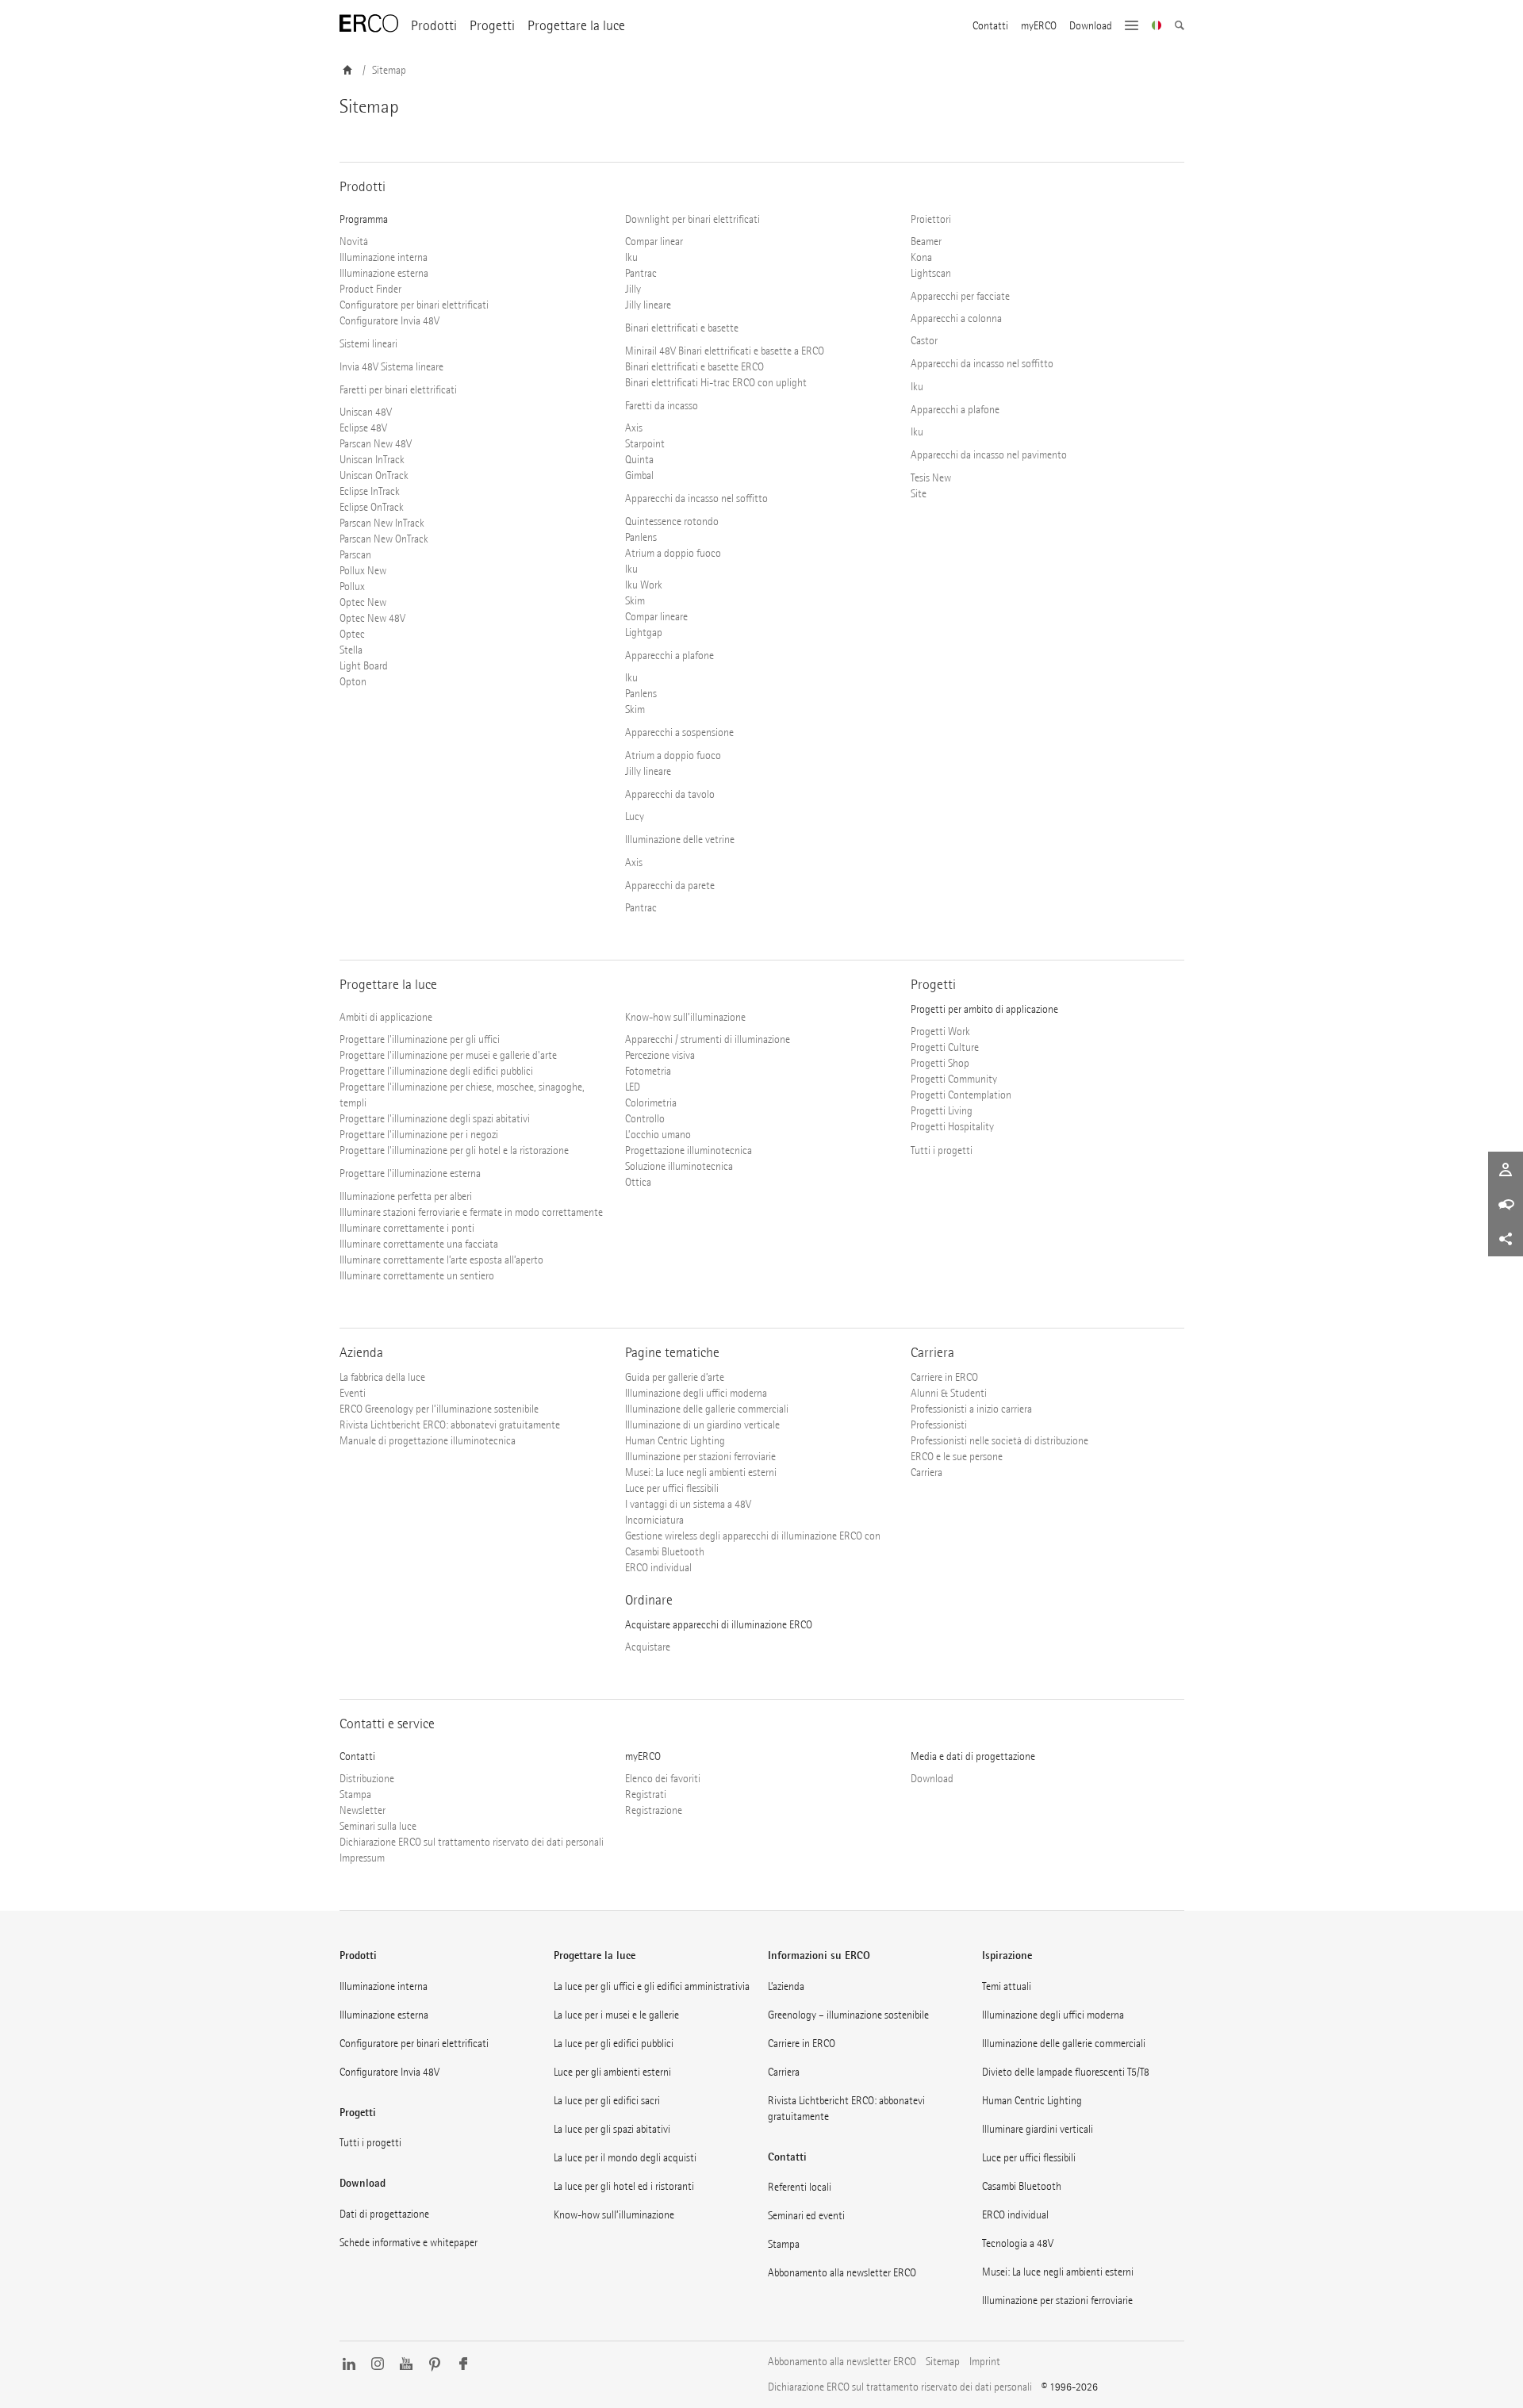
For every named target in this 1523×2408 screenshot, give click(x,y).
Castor (924, 341)
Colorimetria (651, 1103)
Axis (634, 428)
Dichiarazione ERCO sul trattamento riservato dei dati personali (472, 1842)
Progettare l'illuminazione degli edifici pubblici (436, 1071)
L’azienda (786, 1986)
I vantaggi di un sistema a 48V (688, 1504)
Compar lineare (656, 617)
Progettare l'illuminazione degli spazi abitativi (435, 1119)
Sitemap (943, 2362)
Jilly (633, 289)
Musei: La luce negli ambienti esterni (701, 1472)
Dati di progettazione (384, 2214)
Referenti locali (800, 2187)
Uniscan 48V (366, 412)
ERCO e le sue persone (957, 1457)
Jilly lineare (648, 305)
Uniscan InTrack (372, 460)
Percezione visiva (660, 1055)
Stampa (355, 1794)
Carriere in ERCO (944, 1377)
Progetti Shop (940, 1063)
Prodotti (434, 26)
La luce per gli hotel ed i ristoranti (624, 2186)
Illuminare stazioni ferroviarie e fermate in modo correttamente (471, 1212)
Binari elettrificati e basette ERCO (694, 367)
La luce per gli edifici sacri (607, 2101)
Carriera (926, 1472)
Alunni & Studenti (949, 1393)
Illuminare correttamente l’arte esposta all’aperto (441, 1260)
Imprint (985, 2362)
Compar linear (654, 242)
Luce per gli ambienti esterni (612, 2072)
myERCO (1039, 26)
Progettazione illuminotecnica (689, 1150)
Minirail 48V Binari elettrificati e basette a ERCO (725, 351)
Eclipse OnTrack (372, 507)
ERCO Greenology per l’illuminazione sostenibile (439, 1409)
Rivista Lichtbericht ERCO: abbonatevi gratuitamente (450, 1425)
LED (633, 1087)
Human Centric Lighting (675, 1441)
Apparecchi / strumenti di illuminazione (708, 1039)
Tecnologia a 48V (1018, 2243)
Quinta (639, 460)
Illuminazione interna (384, 257)
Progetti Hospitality (952, 1127)
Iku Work (644, 585)
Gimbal (639, 475)
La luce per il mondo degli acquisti (625, 2158)
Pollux (352, 587)
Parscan (355, 555)
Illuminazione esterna (384, 273)
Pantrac (641, 273)
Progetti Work (940, 1031)
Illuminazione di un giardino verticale (702, 1425)
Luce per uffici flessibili (672, 1488)
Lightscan (931, 273)
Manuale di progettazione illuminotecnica (428, 1441)
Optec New (363, 602)
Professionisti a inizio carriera (971, 1409)
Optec (352, 634)
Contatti (990, 26)
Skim (635, 601)
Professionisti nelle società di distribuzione (999, 1441)
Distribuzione (367, 1779)
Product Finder (370, 289)
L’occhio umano (658, 1135)
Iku (631, 257)
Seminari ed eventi (806, 2216)
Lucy (635, 817)
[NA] (1157, 27)
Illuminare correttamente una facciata (419, 1244)
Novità (354, 242)
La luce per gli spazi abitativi (612, 2129)
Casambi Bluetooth (1022, 2186)
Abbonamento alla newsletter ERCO (842, 2273)
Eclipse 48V (363, 428)
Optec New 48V (372, 618)
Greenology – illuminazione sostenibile (848, 2015)
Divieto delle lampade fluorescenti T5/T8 (1066, 2072)
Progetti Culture (945, 1047)
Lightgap (644, 633)
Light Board (364, 666)
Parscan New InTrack (382, 523)
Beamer (926, 242)
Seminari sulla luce (378, 1826)
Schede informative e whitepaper (409, 2243)
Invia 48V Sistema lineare (391, 367)
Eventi (353, 1393)
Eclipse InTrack (370, 491)
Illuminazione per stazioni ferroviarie (700, 1457)
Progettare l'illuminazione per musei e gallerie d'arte (448, 1055)
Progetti (492, 26)
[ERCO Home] (369, 24)
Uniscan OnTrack (374, 475)
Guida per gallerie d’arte (675, 1377)
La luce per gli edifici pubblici (614, 2044)
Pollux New (363, 571)
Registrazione (654, 1810)
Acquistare (648, 1647)
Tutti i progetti (942, 1150)
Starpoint (645, 444)
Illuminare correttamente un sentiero (417, 1276)
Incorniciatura (654, 1520)
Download (1091, 26)
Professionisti (939, 1425)
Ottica (638, 1182)
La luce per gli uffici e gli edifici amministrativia (652, 1986)
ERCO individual (658, 1568)
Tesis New (931, 478)
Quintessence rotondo (672, 521)
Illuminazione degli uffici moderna (696, 1393)
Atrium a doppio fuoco (673, 553)
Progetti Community (954, 1079)
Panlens (641, 537)
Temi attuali (1007, 1986)
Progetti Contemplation (961, 1095)
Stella (351, 650)
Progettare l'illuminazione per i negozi (419, 1135)
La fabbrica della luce (382, 1377)
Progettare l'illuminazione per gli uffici (420, 1039)
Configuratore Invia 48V (389, 321)
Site (919, 494)
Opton (353, 682)
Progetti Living (942, 1111)
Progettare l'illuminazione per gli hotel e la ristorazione (454, 1150)
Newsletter (363, 1810)
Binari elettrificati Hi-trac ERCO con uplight (716, 383)
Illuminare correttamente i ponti (407, 1228)
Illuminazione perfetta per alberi (406, 1196)
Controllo (645, 1119)
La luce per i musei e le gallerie (616, 2015)
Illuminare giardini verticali (1038, 2129)
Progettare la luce (576, 26)
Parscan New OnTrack (384, 539)
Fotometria (648, 1071)
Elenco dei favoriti (663, 1779)
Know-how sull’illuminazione (614, 2215)
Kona (921, 257)
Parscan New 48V (376, 444)
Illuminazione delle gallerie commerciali (707, 1409)
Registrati (646, 1794)
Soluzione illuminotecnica (679, 1166)
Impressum (362, 1858)
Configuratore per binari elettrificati (414, 305)
